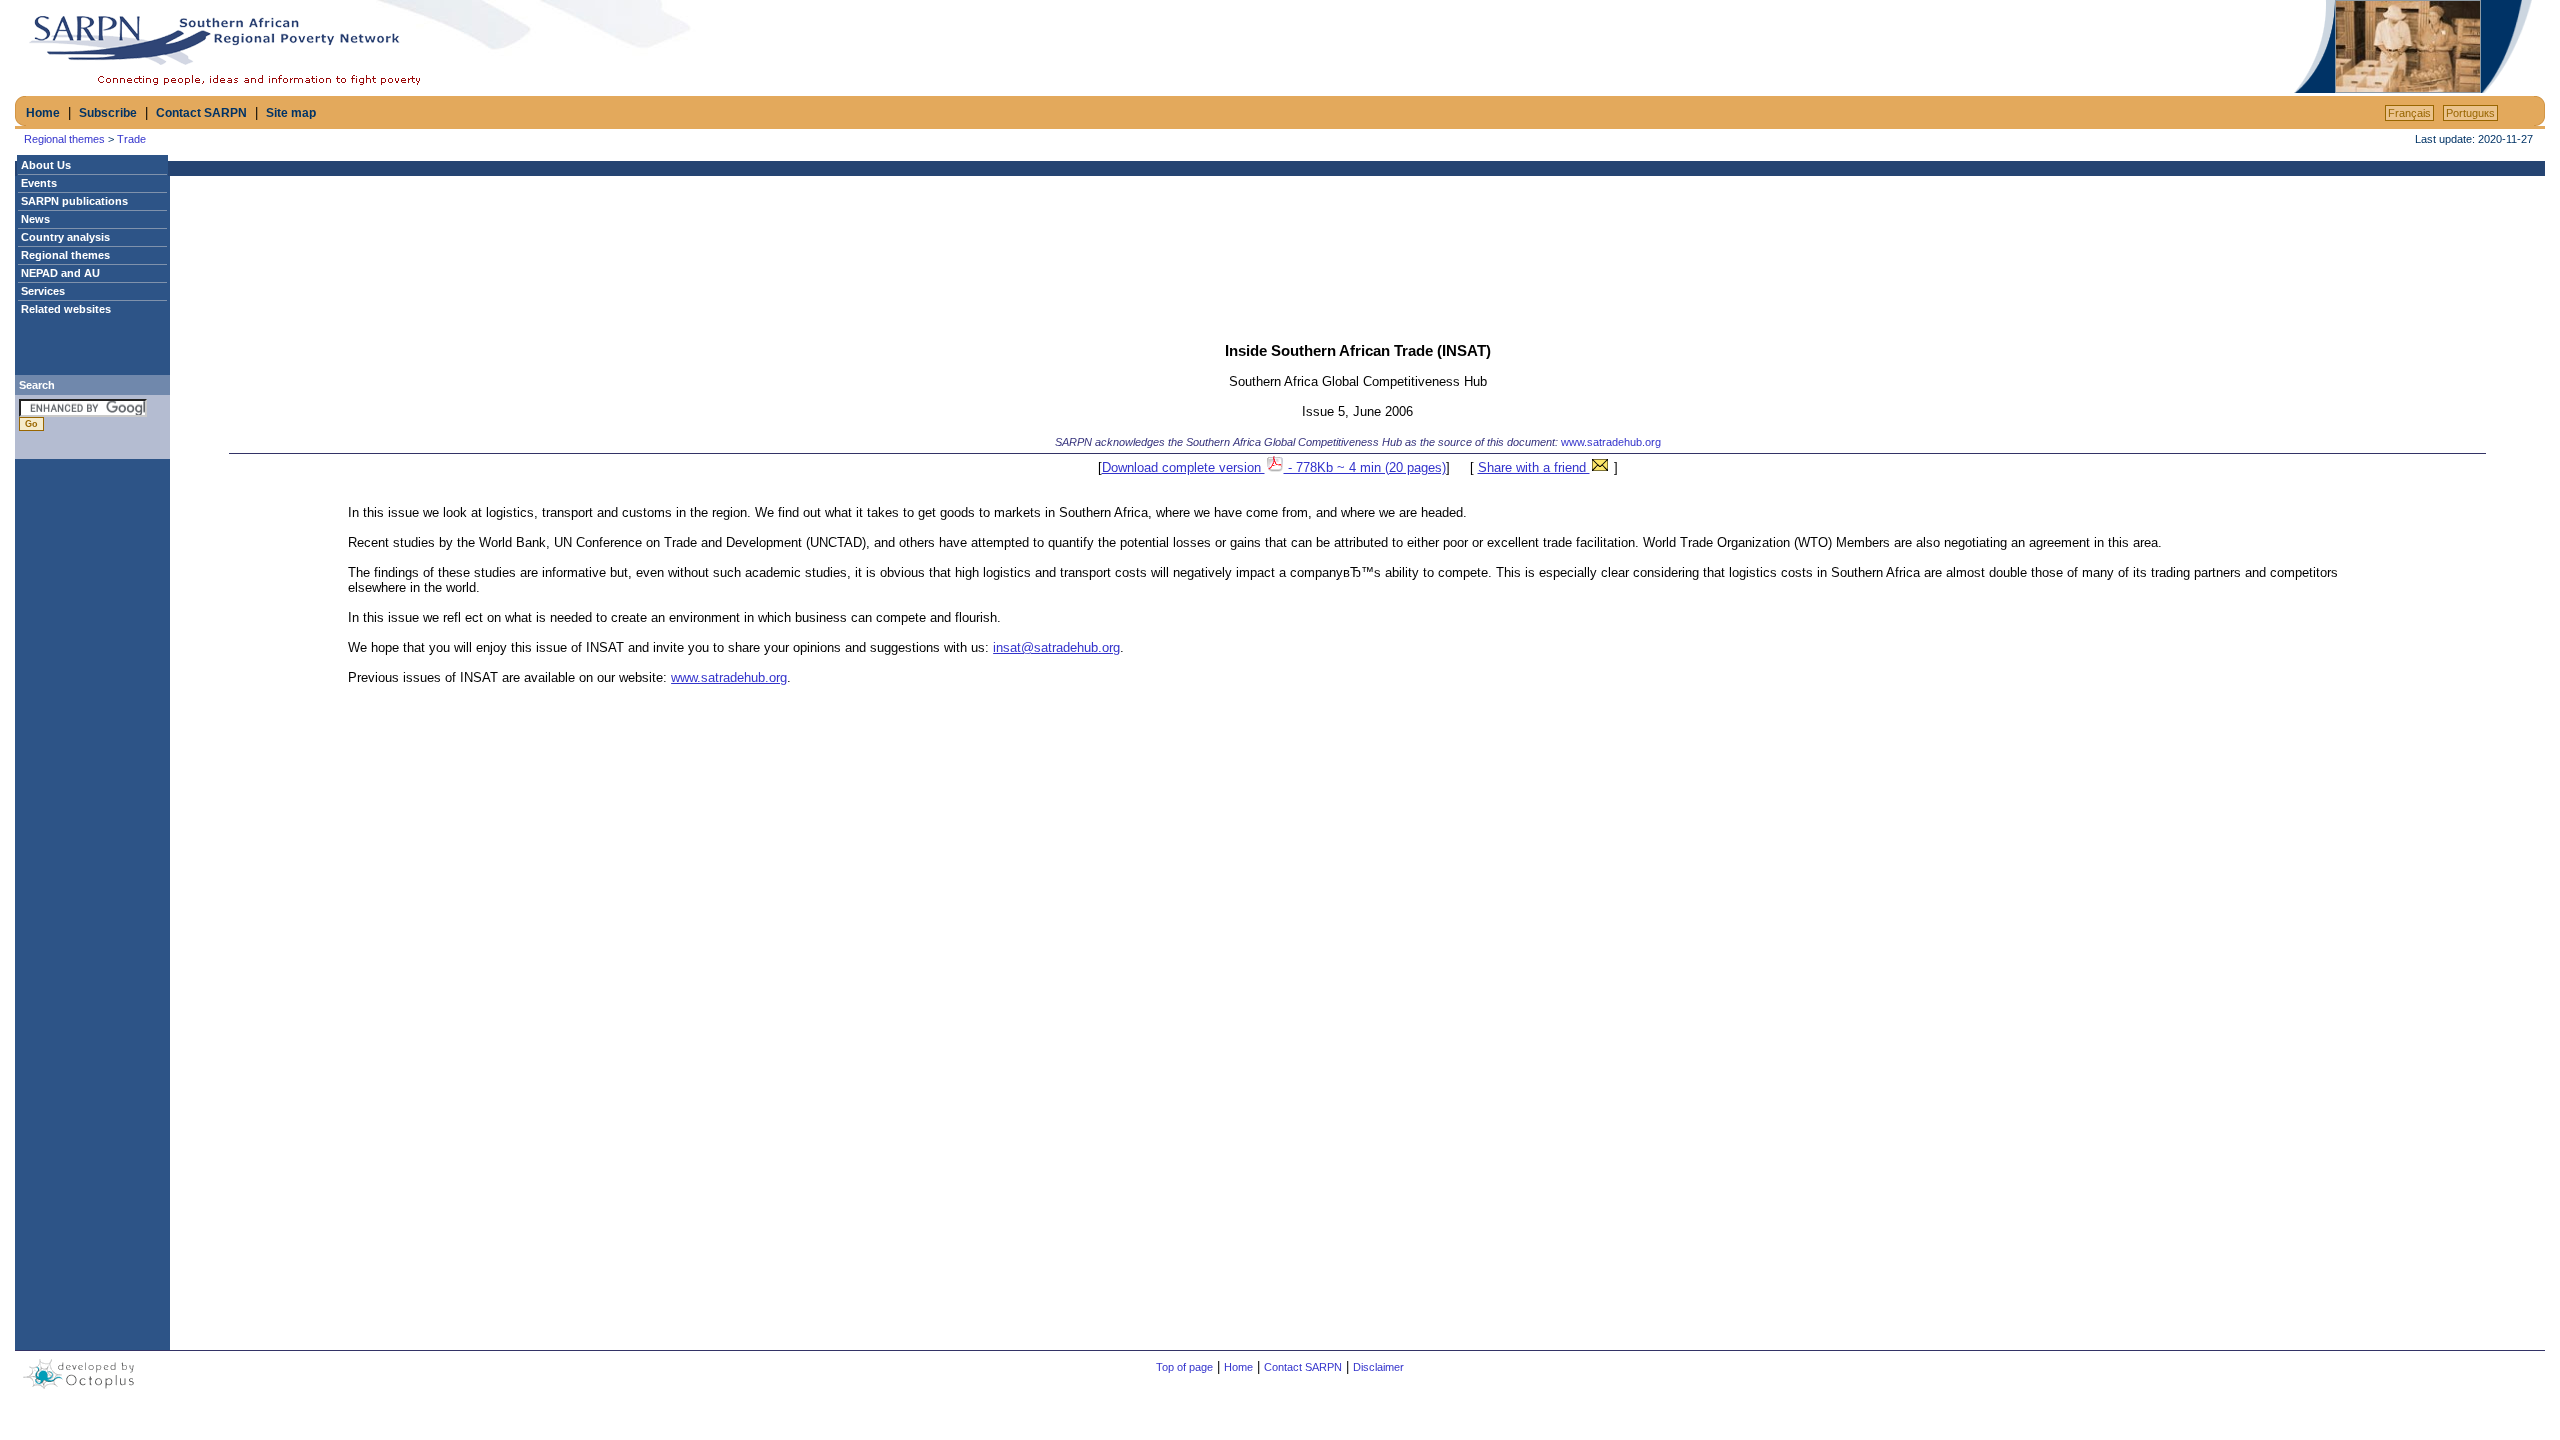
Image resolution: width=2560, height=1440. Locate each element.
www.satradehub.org (1611, 442)
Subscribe (108, 113)
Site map (291, 113)
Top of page (1184, 1367)
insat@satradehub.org (1056, 647)
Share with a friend (1534, 467)
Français (2409, 113)
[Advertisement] (2056, 47)
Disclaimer (1378, 1367)
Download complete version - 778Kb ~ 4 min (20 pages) (1274, 467)
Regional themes (64, 139)
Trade (131, 139)
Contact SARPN (201, 113)
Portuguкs (2470, 113)
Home (43, 113)
